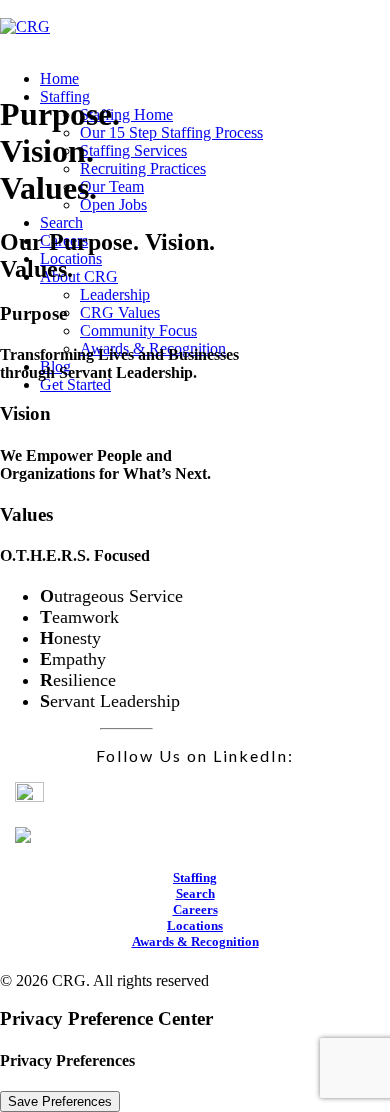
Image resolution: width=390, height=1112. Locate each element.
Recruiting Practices (143, 168)
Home (59, 78)
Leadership (115, 294)
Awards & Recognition (195, 941)
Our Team (112, 186)
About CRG (79, 276)
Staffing (195, 877)
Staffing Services (133, 150)
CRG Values (120, 312)
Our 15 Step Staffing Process (171, 132)
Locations (195, 925)
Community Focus (138, 330)
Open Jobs (113, 204)
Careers (195, 909)
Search (61, 222)
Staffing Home (126, 114)
